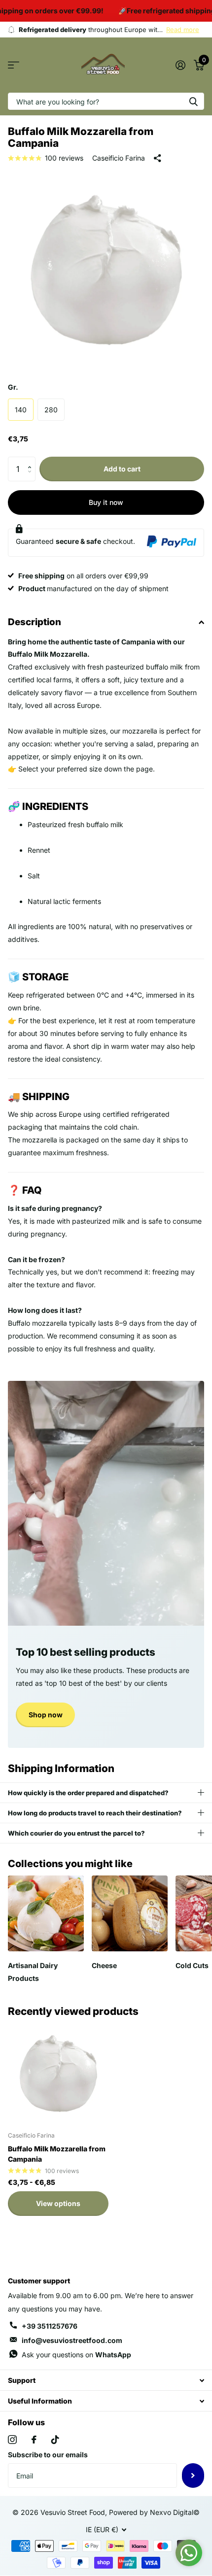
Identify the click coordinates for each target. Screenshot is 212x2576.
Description (35, 622)
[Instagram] (12, 2440)
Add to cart (122, 469)
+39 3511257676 (50, 2326)
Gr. (13, 387)
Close (106, 2380)
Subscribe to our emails (48, 2455)
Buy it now (106, 502)
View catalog (14, 65)
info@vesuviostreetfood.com (72, 2340)
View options (58, 2203)
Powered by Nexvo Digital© (154, 2512)
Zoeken (193, 101)
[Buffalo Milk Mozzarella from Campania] (58, 2074)
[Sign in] (180, 65)
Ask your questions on (76, 2355)
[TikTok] (55, 2440)
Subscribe (193, 2476)
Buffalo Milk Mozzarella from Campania (57, 2154)
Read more (183, 30)
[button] (32, 460)
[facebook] (34, 2440)
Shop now (46, 1715)
